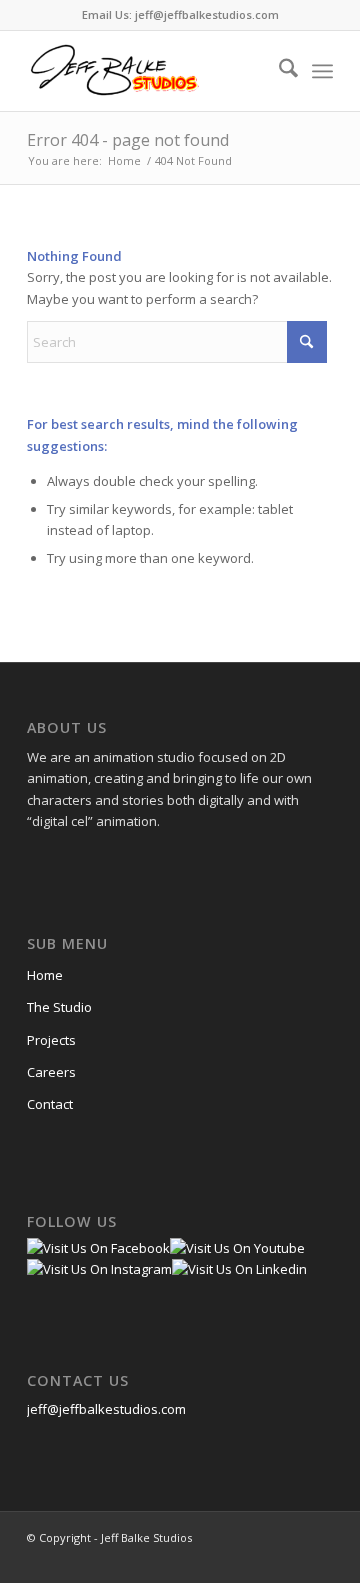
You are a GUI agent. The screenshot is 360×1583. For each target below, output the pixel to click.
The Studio (59, 1007)
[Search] (278, 71)
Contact (50, 1104)
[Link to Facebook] (228, 1558)
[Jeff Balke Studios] (149, 71)
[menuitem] (278, 71)
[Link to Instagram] (258, 1558)
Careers (51, 1072)
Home (45, 975)
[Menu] (322, 71)
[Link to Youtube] (288, 1558)
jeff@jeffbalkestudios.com (106, 1409)
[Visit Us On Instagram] (99, 1269)
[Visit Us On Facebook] (98, 1248)
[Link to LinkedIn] (318, 1558)
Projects (51, 1040)
